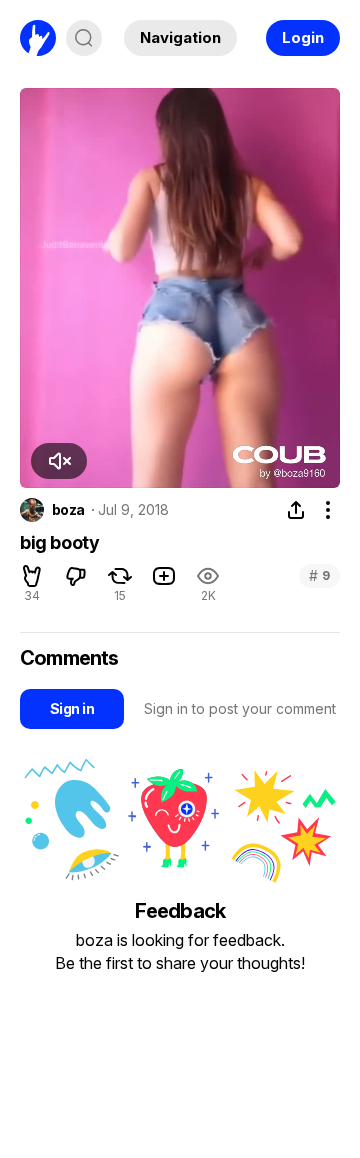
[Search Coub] (84, 38)
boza (68, 510)
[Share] (296, 510)
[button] (59, 461)
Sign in (72, 708)
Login (303, 37)
